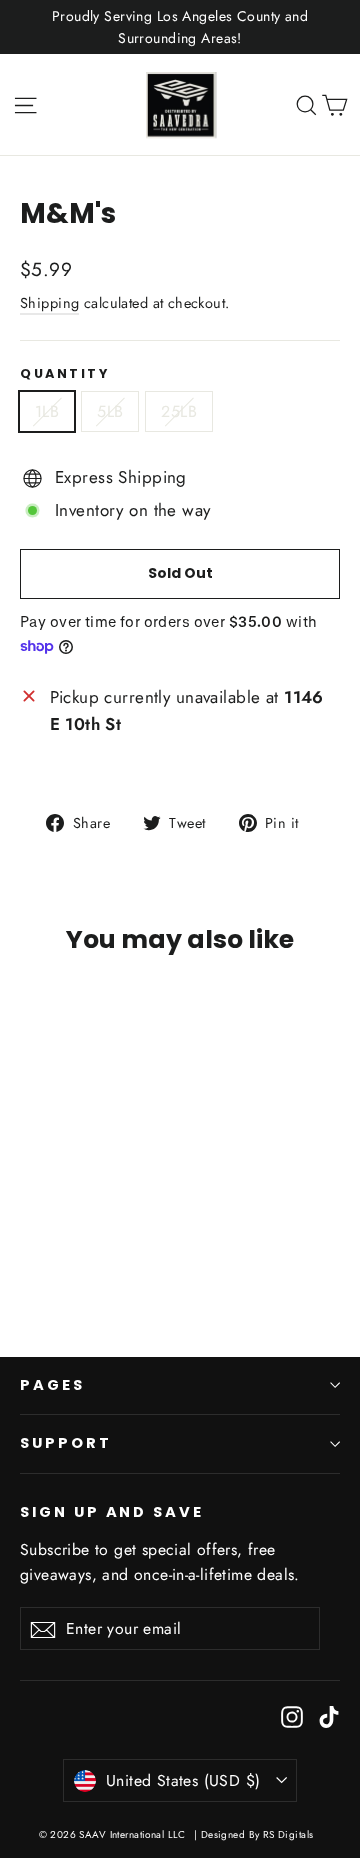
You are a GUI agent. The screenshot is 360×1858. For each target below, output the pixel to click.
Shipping (49, 303)
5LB (110, 411)
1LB (47, 411)
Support (66, 1443)
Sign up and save (112, 1512)
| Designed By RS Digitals (254, 1834)
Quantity (64, 373)
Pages (52, 1385)
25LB (179, 411)
